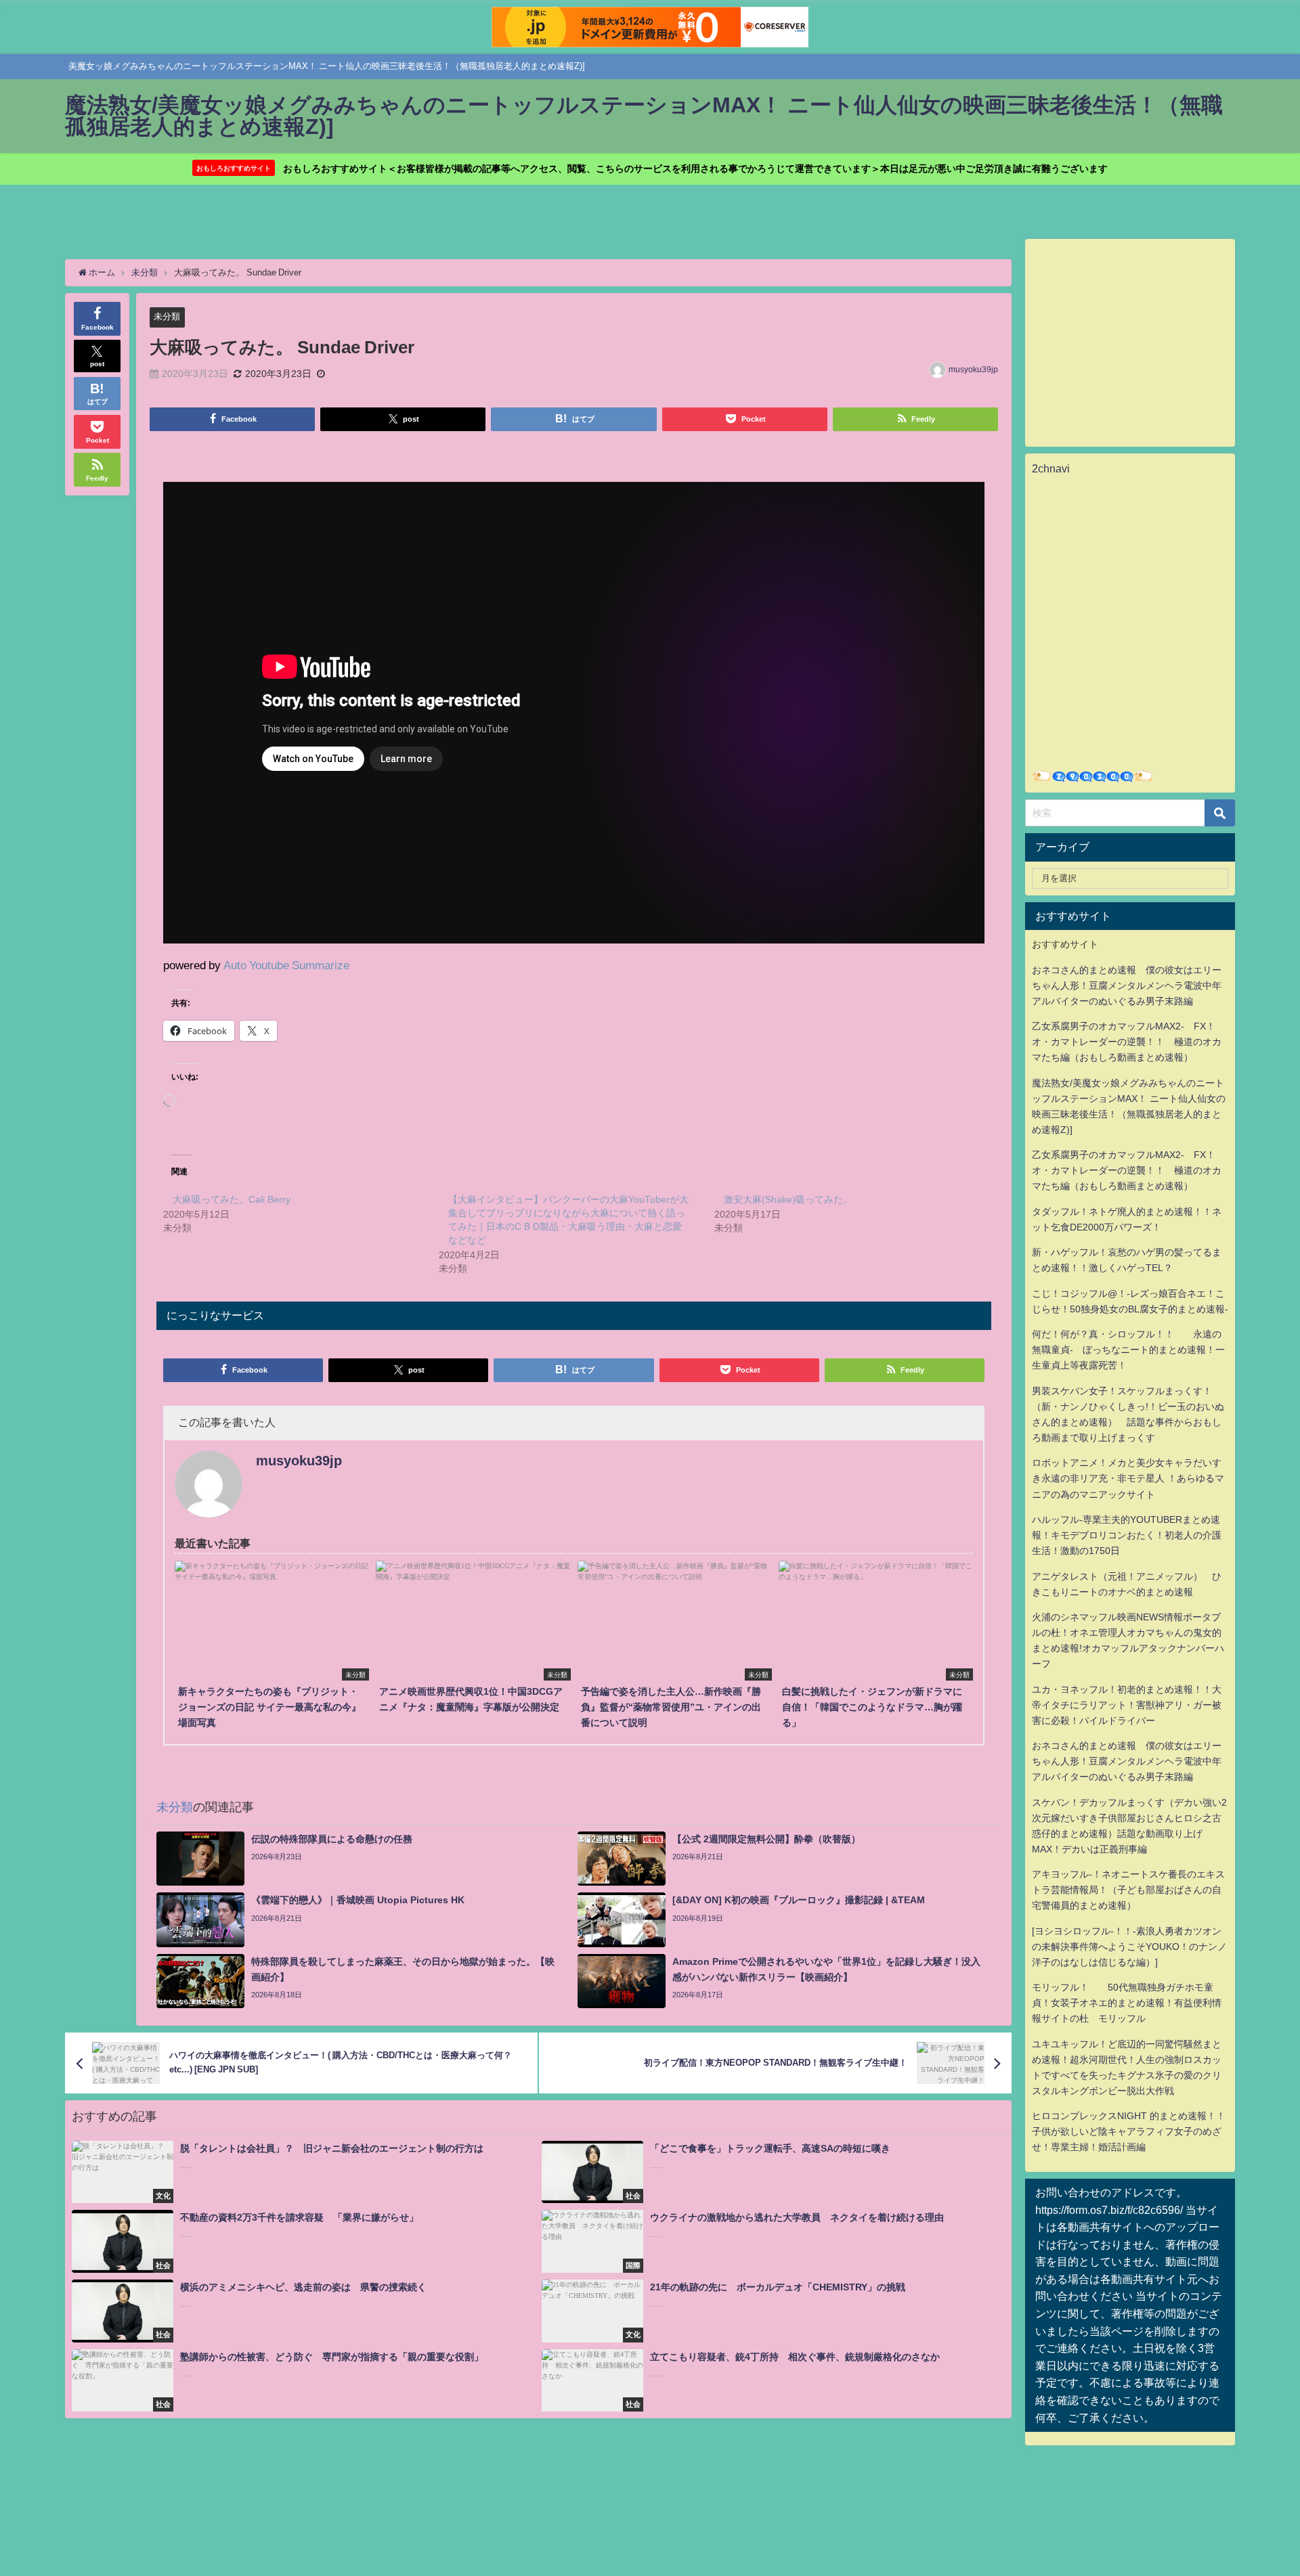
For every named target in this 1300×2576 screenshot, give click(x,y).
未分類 (167, 316)
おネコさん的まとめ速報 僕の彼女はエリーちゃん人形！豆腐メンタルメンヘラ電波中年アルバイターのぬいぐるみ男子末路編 (1127, 985)
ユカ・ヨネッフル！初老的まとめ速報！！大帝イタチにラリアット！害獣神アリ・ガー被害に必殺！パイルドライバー (1127, 1705)
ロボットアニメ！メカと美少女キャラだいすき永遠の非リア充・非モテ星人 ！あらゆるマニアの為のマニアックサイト (1128, 1478)
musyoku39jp (973, 370)
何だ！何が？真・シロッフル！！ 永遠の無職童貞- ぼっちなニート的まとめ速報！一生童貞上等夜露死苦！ (1128, 1350)
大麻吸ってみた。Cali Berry (232, 1199)
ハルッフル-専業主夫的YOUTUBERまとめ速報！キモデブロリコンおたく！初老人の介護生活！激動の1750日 (1127, 1535)
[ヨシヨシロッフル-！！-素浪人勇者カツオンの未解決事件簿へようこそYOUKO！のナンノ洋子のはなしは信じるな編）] (1129, 1947)
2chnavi (1051, 468)
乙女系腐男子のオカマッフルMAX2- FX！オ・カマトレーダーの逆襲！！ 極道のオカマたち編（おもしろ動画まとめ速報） (1127, 1042)
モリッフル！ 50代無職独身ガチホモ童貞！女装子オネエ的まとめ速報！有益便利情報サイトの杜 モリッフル (1127, 2003)
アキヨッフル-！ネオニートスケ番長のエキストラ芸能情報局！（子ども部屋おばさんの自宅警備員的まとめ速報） (1128, 1890)
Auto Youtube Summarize (286, 965)
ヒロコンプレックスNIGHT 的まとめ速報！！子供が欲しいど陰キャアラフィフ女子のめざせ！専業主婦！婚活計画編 (1129, 2131)
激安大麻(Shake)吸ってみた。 (788, 1199)
